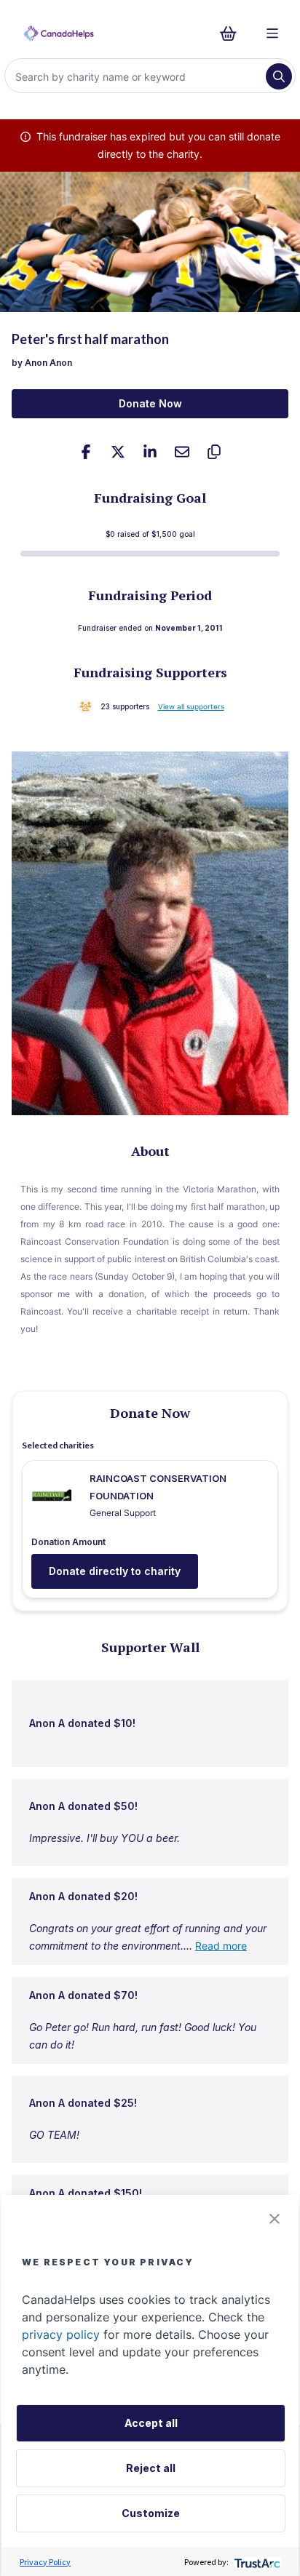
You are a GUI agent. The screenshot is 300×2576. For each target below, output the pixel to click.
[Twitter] (118, 452)
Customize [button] (151, 2513)
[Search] (279, 76)
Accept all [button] (151, 2423)
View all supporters (191, 706)
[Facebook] (86, 452)
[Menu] (272, 33)
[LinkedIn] (150, 452)
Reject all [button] (151, 2468)
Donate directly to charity (115, 1571)
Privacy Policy (45, 2562)
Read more (221, 1946)
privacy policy (61, 2334)
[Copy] (214, 452)
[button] (275, 2219)
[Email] (182, 452)
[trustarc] (256, 2562)
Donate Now (150, 403)
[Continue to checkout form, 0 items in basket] (233, 33)
